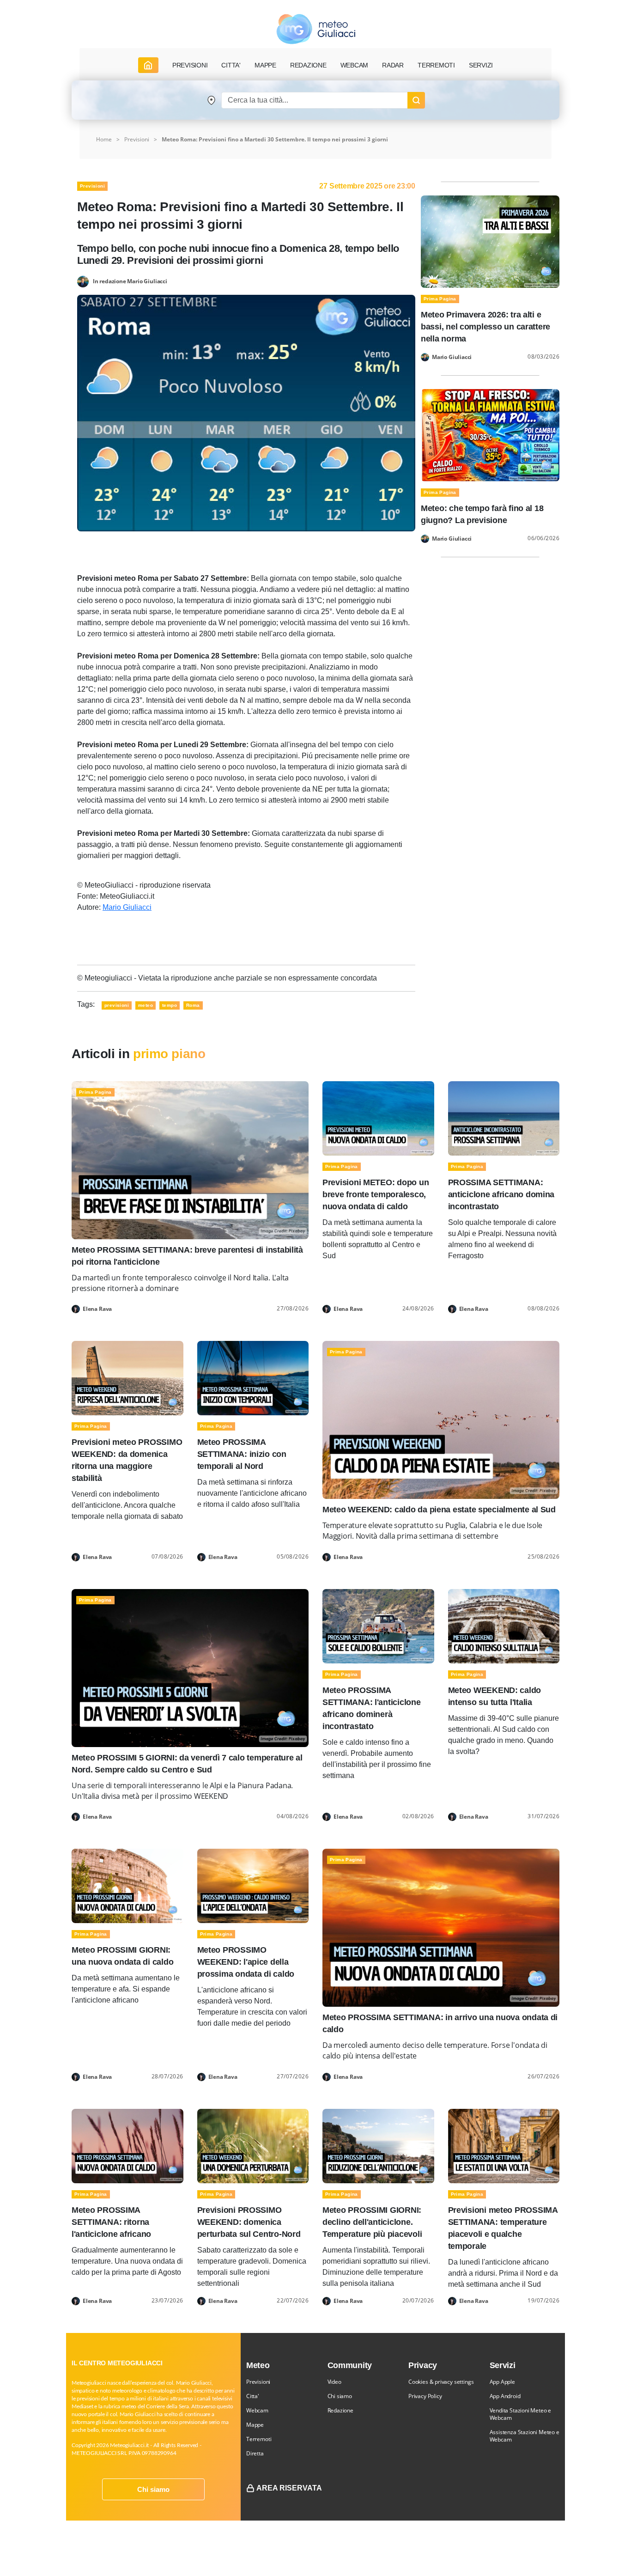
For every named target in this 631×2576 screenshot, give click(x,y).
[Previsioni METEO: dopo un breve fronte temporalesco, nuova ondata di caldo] (378, 1118)
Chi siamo (153, 2489)
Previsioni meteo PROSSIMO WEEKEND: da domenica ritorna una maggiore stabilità (127, 1460)
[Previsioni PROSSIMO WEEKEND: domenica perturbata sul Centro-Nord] (253, 2145)
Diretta (255, 2453)
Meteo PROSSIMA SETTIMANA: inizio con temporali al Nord (242, 1454)
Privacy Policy (425, 2396)
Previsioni (137, 139)
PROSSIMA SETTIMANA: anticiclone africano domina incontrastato (501, 1194)
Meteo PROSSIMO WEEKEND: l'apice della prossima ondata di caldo (246, 1962)
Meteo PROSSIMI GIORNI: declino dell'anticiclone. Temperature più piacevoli (372, 2222)
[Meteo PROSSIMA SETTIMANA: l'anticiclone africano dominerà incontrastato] (378, 1626)
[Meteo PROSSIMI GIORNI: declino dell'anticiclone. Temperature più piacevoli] (378, 2145)
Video (334, 2382)
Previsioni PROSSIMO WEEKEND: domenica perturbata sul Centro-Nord (249, 2222)
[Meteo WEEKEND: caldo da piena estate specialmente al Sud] (441, 1420)
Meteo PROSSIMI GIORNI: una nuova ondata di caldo (122, 1956)
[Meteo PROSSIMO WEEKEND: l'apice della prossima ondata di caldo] (253, 1885)
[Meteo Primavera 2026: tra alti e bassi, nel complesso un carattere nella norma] (490, 241)
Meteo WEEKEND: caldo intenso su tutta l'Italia (495, 1696)
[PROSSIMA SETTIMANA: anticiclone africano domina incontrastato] (504, 1118)
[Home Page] (148, 65)
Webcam (355, 65)
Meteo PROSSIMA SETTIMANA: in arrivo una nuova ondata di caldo (440, 2023)
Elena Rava (97, 1309)
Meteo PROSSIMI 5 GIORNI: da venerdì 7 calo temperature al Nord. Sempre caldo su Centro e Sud (187, 1764)
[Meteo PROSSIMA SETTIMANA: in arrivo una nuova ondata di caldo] (441, 1927)
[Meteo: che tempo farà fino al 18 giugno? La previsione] (490, 435)
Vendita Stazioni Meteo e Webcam (521, 2414)
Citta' (253, 2396)
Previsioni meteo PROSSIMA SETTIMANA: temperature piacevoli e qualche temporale (503, 2228)
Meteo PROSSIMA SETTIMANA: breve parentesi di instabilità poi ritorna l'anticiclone (187, 1256)
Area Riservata (289, 2488)
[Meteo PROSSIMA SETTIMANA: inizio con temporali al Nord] (253, 1378)
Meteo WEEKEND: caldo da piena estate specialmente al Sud (439, 1510)
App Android (505, 2396)
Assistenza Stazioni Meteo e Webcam (525, 2436)
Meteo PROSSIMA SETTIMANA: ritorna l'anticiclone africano (111, 2222)
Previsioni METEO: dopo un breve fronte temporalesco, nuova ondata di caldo (376, 1194)
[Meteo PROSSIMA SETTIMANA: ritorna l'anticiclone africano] (127, 2145)
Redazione (340, 2410)
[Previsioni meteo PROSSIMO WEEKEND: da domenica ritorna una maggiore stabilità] (127, 1378)
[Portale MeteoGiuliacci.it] (316, 29)
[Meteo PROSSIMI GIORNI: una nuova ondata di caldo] (127, 1885)
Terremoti (259, 2439)
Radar (393, 65)
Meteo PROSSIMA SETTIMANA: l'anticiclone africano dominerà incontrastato (372, 1708)
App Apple (502, 2382)
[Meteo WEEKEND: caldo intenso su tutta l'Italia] (504, 1626)
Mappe (255, 2425)
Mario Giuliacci (127, 907)
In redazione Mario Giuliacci (130, 281)
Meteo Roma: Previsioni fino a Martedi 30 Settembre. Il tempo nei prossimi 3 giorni (275, 139)
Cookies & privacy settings (441, 2382)
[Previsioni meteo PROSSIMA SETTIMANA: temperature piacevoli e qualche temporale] (504, 2145)
